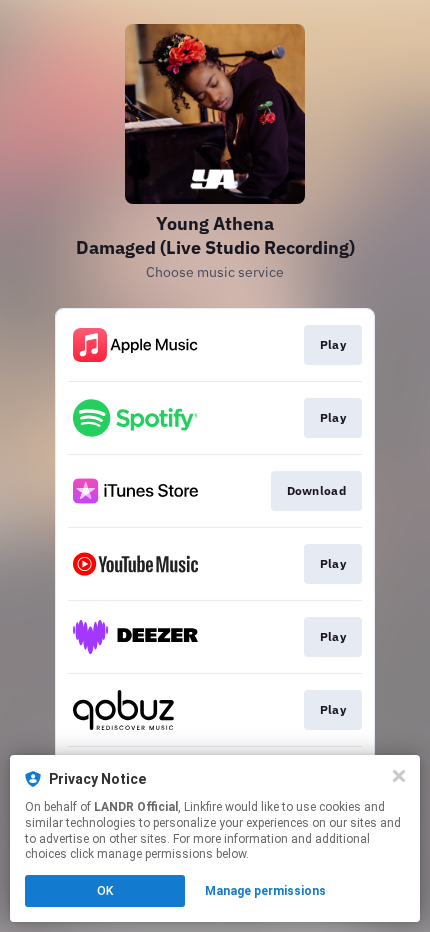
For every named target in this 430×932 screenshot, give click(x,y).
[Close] (399, 776)
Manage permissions (265, 891)
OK (105, 891)
